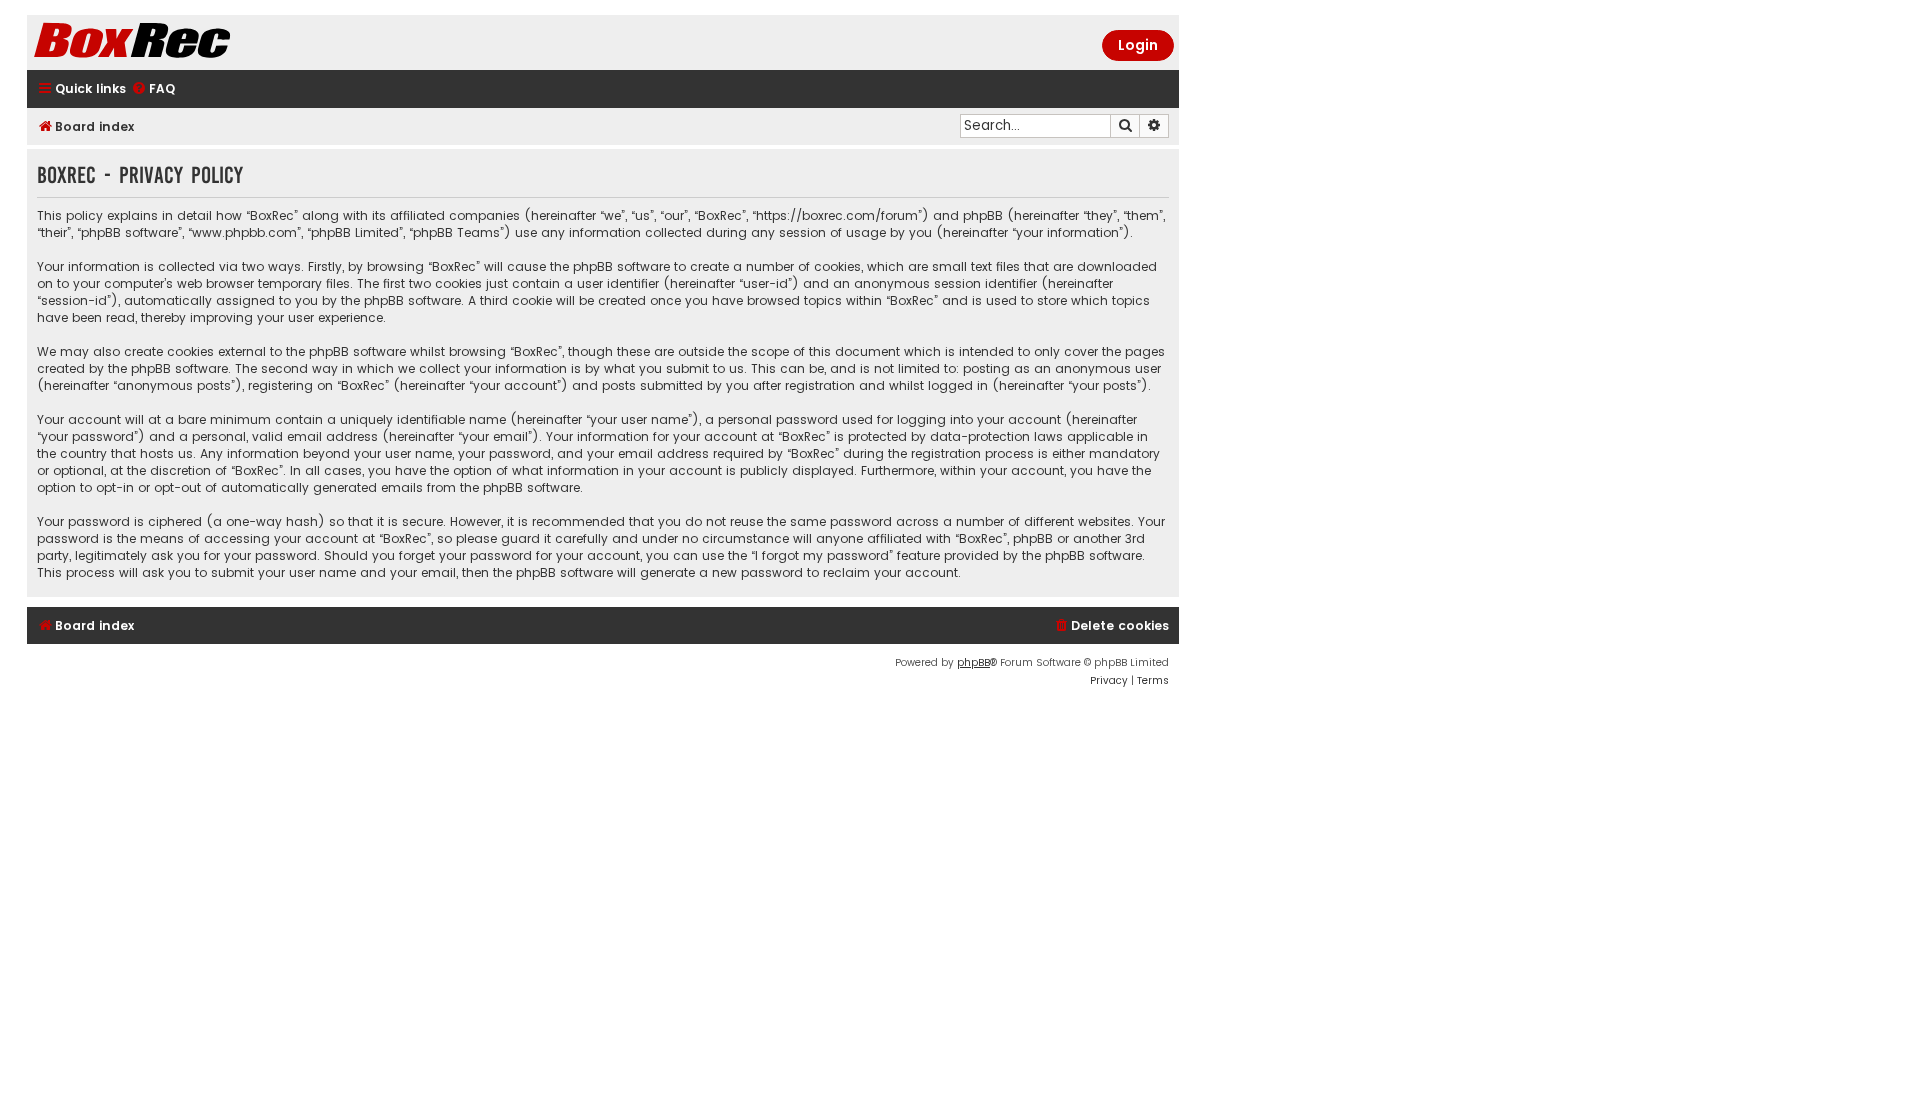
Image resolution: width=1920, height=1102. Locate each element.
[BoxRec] (182, 42)
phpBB (973, 662)
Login (1138, 45)
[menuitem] (153, 89)
